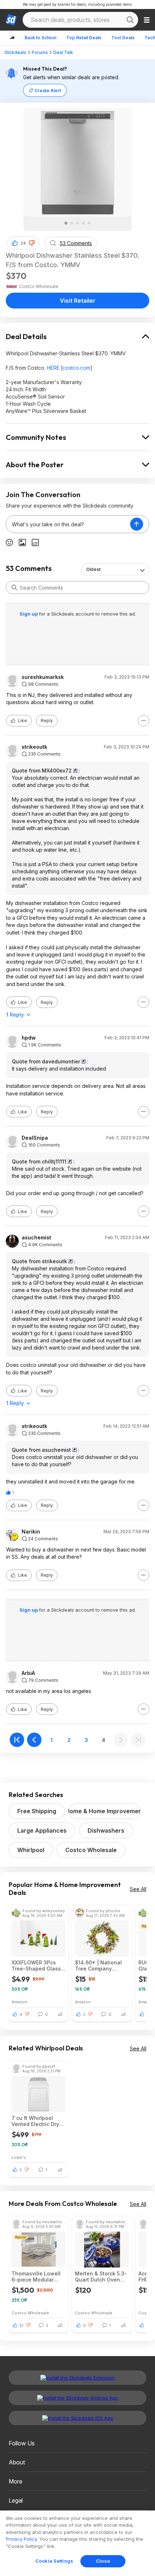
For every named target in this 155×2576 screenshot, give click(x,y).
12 (21, 2325)
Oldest (93, 569)
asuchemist (36, 1238)
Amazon (19, 2002)
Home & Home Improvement (105, 1811)
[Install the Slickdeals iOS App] (77, 2418)
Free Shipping (37, 1811)
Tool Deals (123, 38)
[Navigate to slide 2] (72, 223)
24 (23, 243)
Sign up (29, 614)
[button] (32, 243)
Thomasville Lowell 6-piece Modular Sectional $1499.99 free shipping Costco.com (36, 2276)
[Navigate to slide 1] (66, 223)
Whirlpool (31, 1850)
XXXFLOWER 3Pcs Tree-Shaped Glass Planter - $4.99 (36, 1965)
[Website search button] (130, 20)
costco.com (76, 368)
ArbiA (28, 1673)
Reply (47, 720)
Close (103, 2561)
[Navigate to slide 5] (89, 223)
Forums (40, 52)
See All (138, 1889)
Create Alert (48, 91)
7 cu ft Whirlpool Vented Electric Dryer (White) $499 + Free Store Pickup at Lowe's (38, 2121)
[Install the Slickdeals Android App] (77, 2398)
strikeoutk (34, 747)
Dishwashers (106, 1830)
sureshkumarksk (43, 677)
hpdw (29, 1038)
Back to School (40, 38)
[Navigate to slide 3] (77, 223)
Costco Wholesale (91, 1850)
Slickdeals (15, 52)
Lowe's (19, 2157)
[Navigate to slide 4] (83, 223)
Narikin (31, 1532)
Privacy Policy (21, 2539)
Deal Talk (63, 52)
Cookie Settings (54, 2561)
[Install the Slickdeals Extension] (77, 2378)
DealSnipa (35, 1138)
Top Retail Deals (84, 38)
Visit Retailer (78, 301)
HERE (53, 368)
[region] (77, 2543)
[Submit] (14, 587)
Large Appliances (42, 1830)
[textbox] (68, 524)
